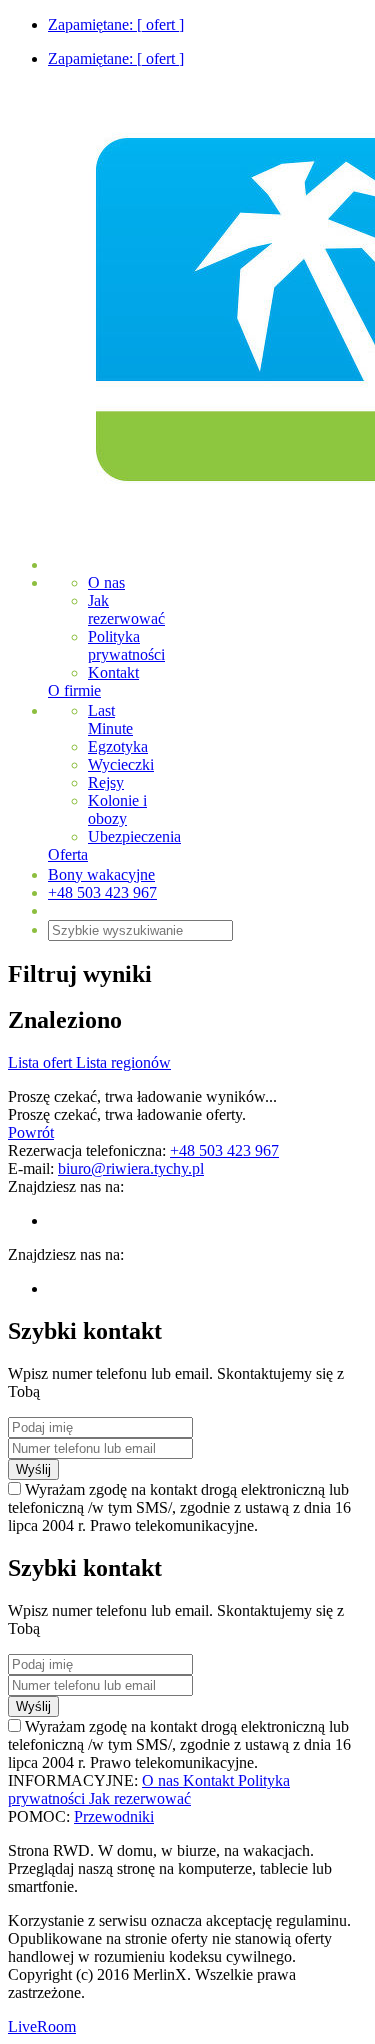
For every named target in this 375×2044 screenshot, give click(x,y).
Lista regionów (123, 1062)
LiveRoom (42, 2026)
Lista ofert (42, 1062)
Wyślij (33, 1469)
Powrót (31, 1132)
